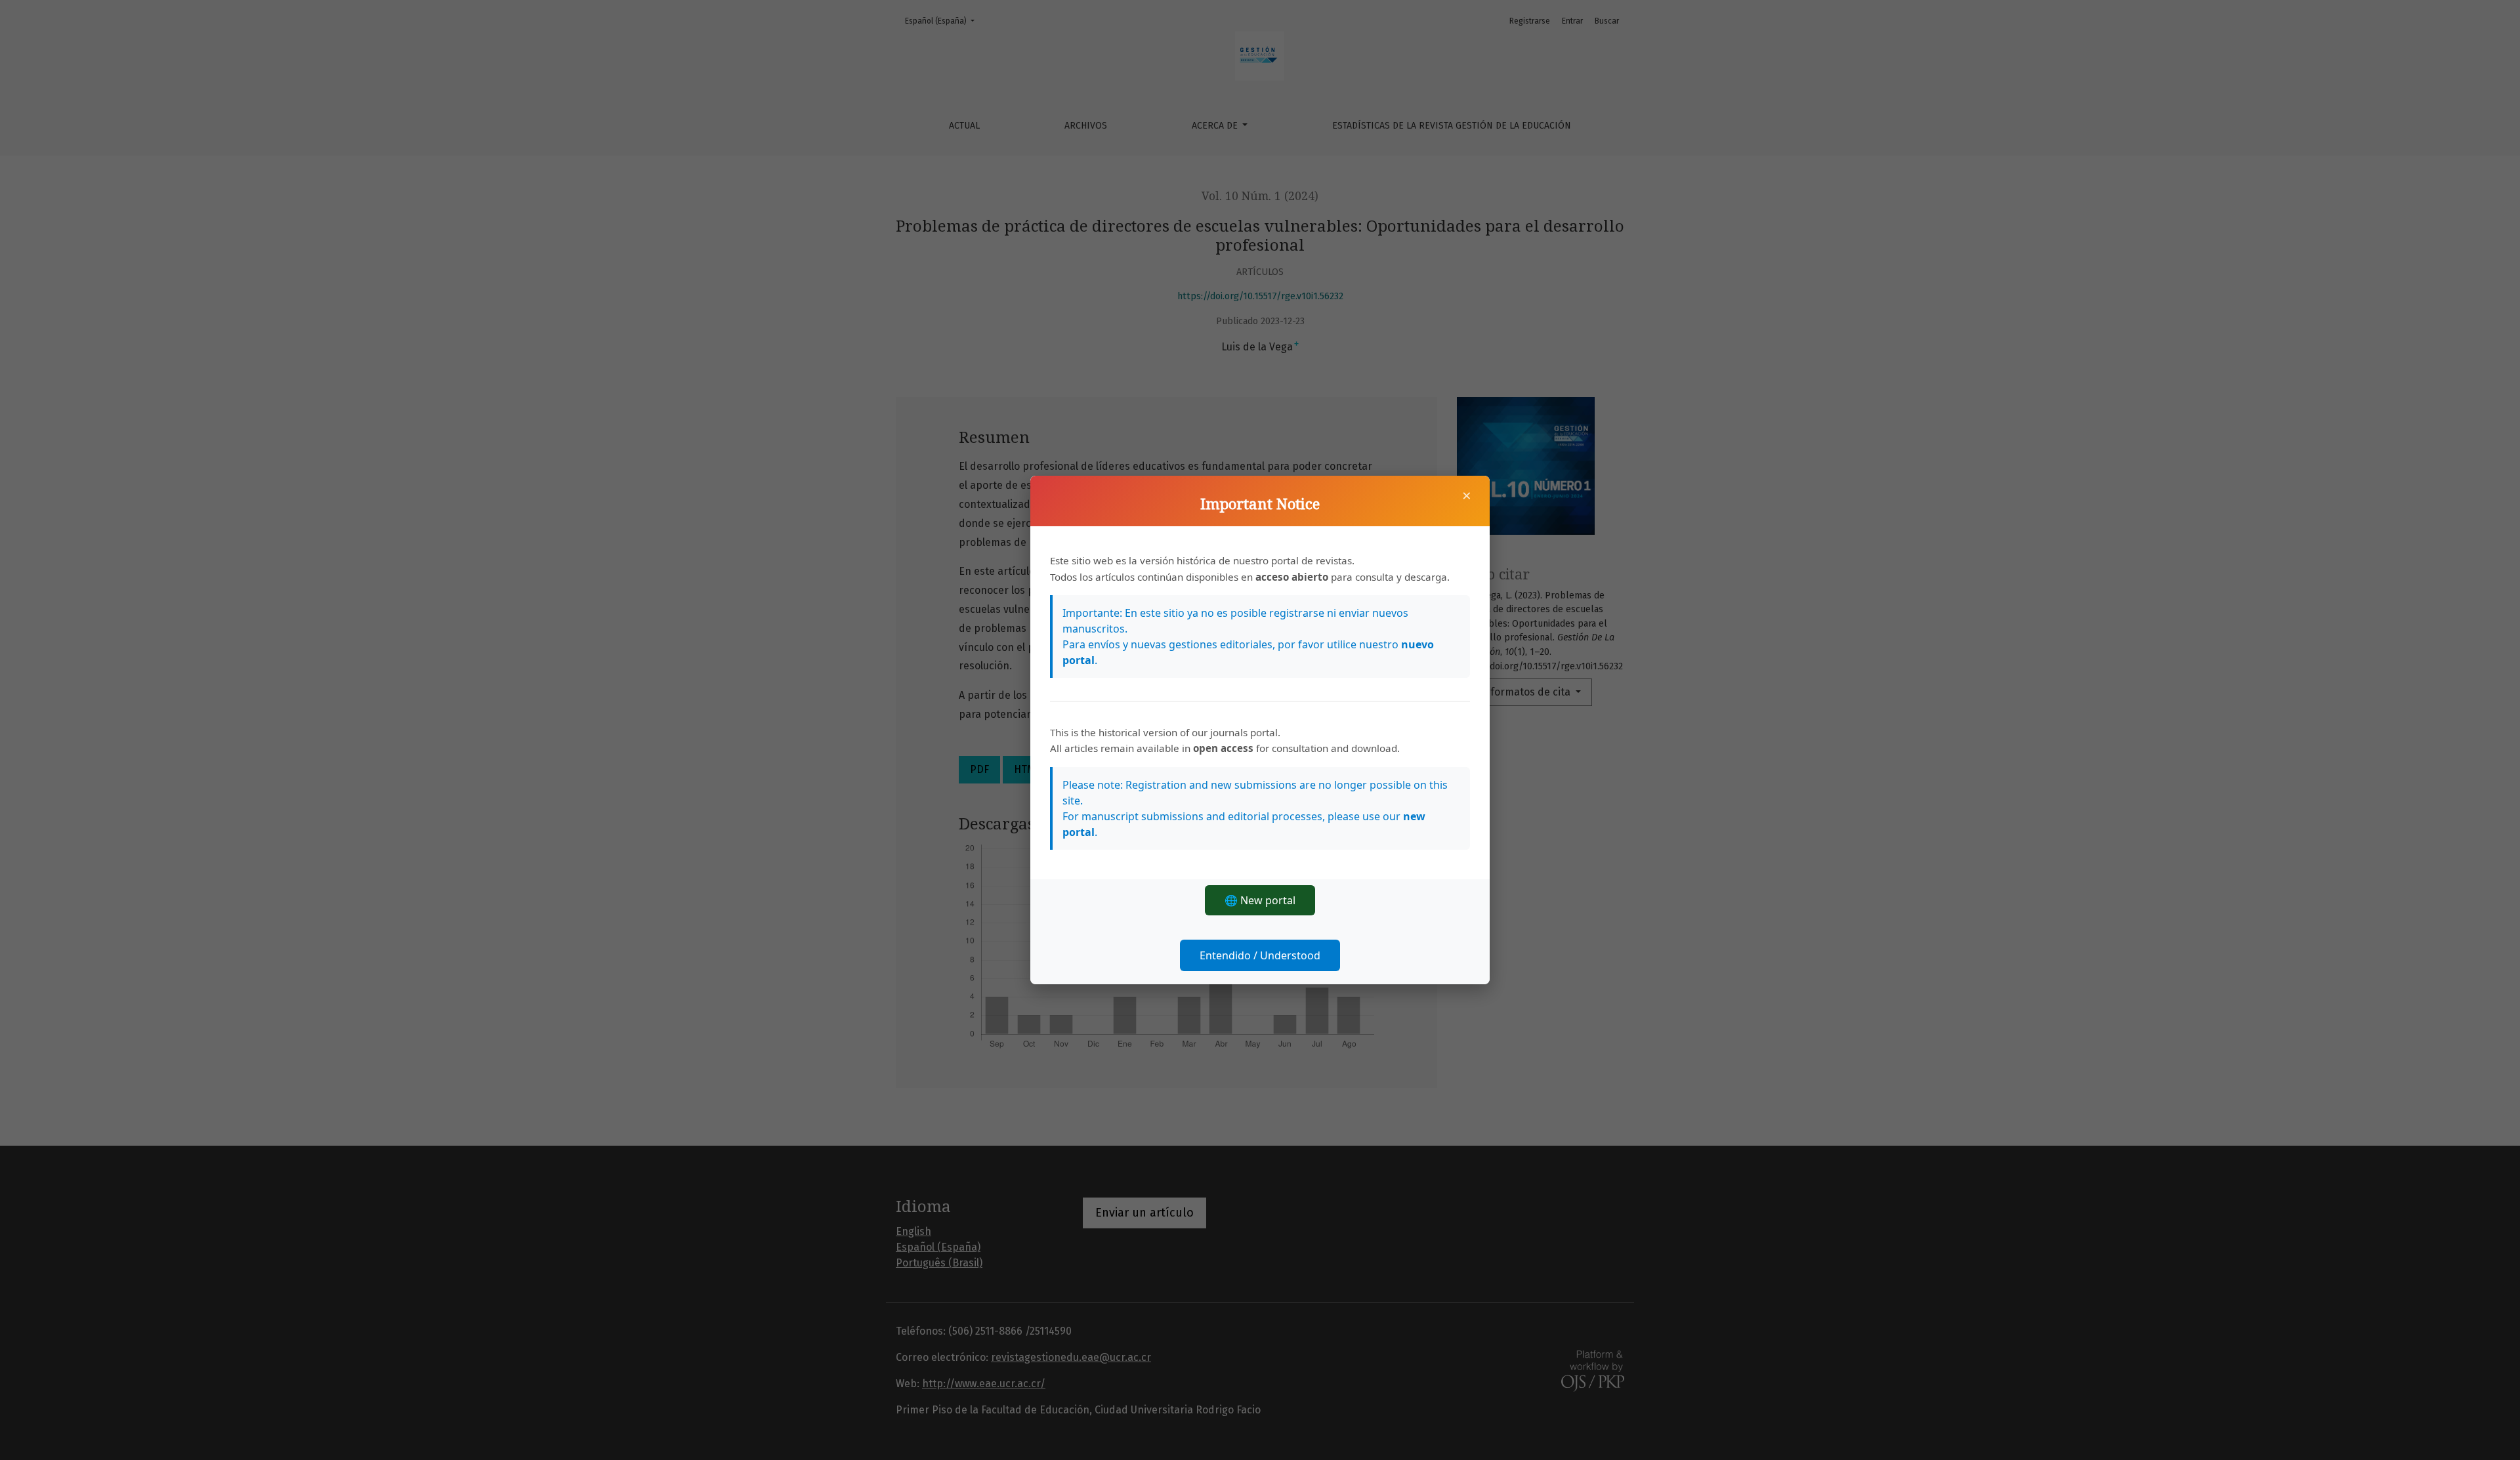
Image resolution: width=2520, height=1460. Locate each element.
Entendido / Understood (1260, 955)
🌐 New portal (1260, 900)
